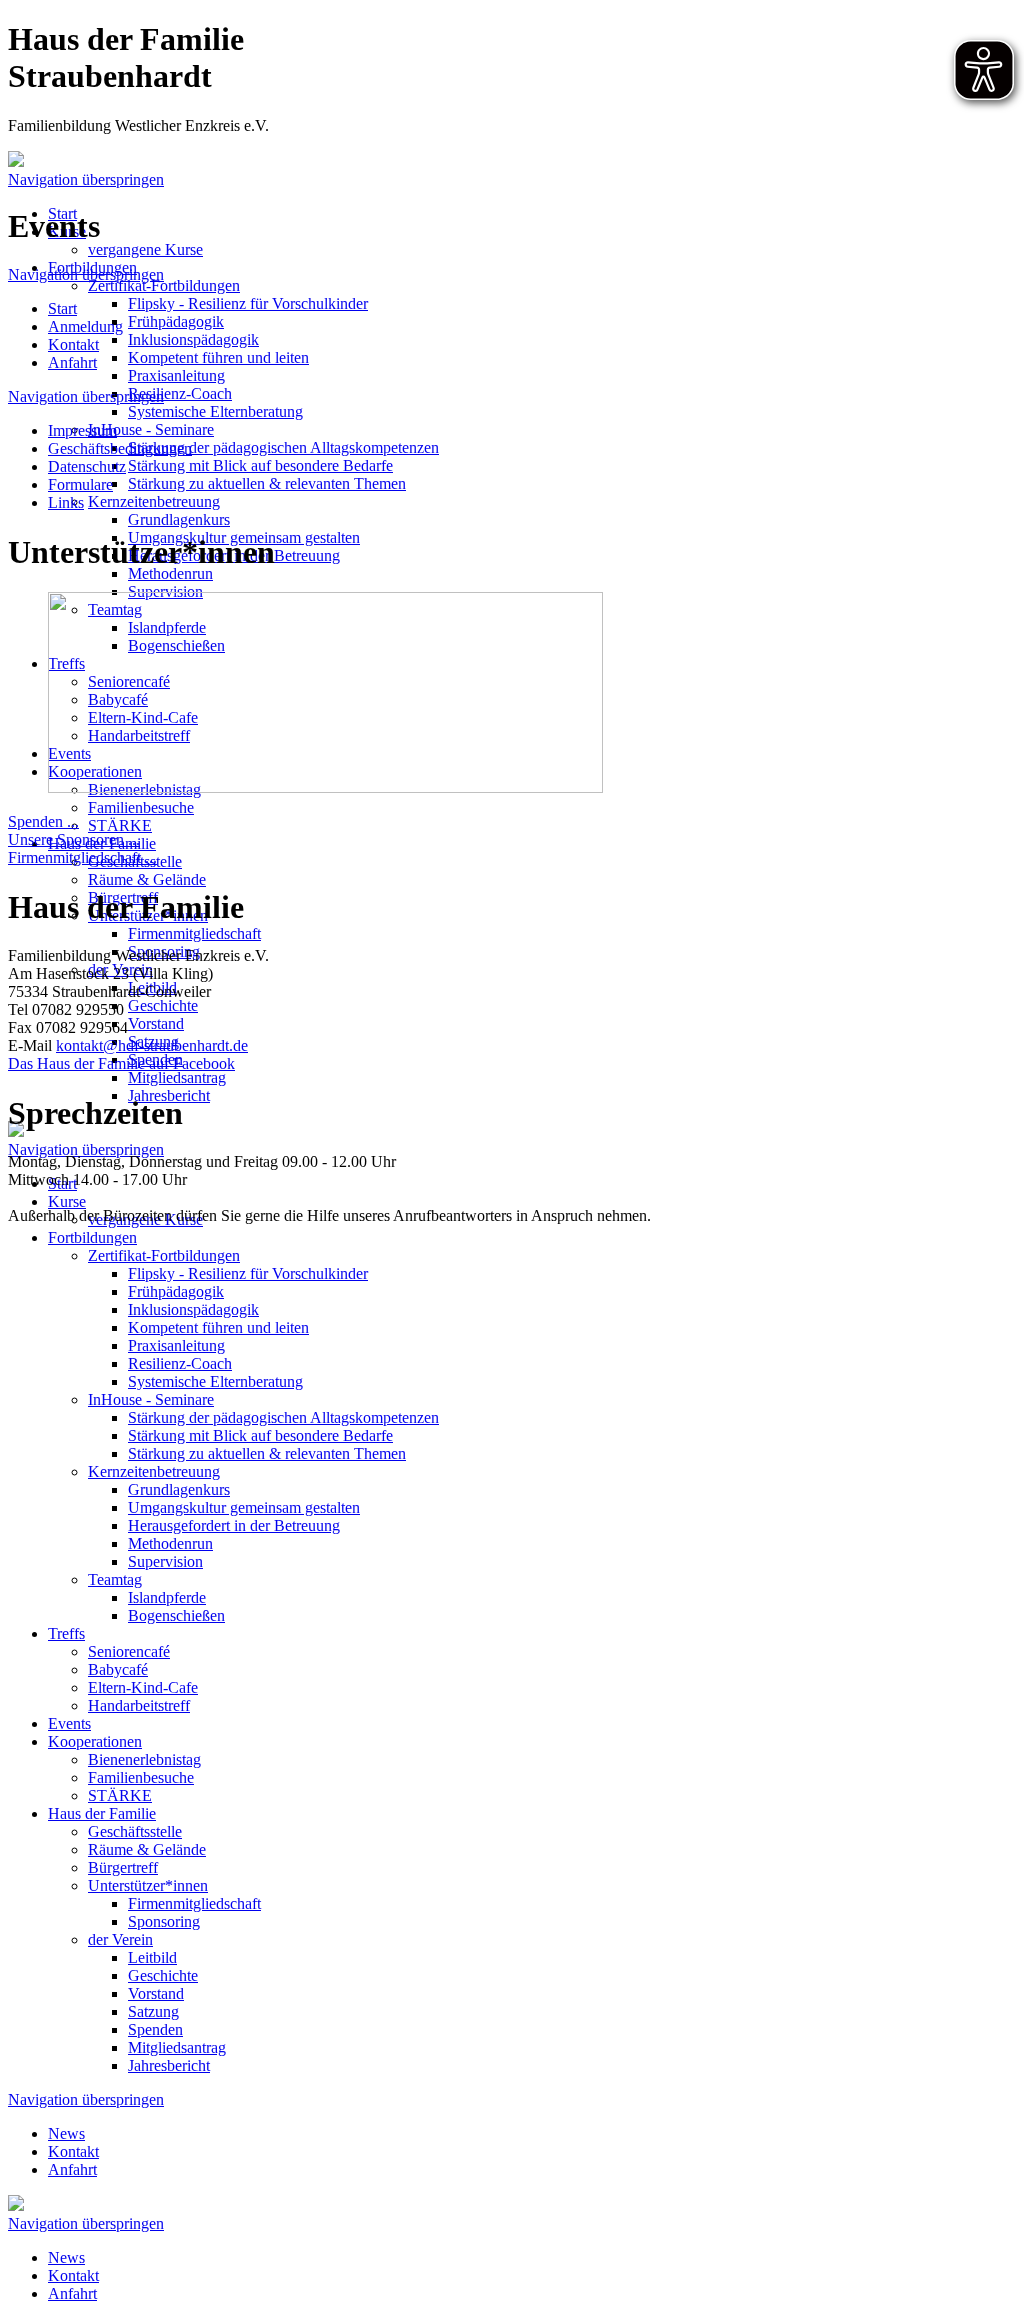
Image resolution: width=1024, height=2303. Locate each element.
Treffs (66, 1633)
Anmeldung (85, 326)
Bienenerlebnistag (144, 1759)
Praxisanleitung (176, 375)
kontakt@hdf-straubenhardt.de (152, 1045)
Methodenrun (170, 573)
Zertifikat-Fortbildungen (164, 285)
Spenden (155, 2029)
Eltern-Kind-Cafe (143, 1687)
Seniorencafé (129, 1651)
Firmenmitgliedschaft (194, 933)
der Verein (120, 1939)
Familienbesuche (141, 807)
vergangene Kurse (145, 249)
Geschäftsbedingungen (120, 448)
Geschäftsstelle (135, 1831)
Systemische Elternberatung (215, 411)
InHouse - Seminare (151, 429)
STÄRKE (120, 825)
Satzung (153, 2011)
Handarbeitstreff (139, 1705)
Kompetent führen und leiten (218, 357)
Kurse (67, 1201)
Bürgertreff (123, 1867)
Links (66, 502)
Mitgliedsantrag (177, 1077)
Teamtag (115, 1579)
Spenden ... (43, 821)
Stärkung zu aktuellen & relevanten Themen (267, 483)
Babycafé (118, 1669)
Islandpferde (167, 1597)
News (66, 2133)
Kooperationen (95, 1741)
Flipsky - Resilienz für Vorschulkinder (248, 303)
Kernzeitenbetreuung (154, 501)
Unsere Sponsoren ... (74, 839)
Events (69, 1723)
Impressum (82, 430)
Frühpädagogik (176, 321)
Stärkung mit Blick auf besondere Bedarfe (260, 465)
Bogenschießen (176, 1615)
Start (62, 308)
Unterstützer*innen (148, 1885)
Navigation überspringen (86, 179)
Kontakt (73, 2151)
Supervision (165, 1561)
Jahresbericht (169, 2065)
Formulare (80, 484)
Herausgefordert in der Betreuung (234, 1525)
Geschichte (163, 1005)
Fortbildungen (92, 1237)
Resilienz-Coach (180, 393)
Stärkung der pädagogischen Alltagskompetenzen (283, 447)
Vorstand (156, 1023)
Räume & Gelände (147, 879)
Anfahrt (72, 2169)
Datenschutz (87, 466)
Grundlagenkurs (179, 519)
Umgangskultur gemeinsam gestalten (244, 1507)
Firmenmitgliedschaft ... (82, 857)
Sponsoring (164, 1921)
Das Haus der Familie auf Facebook (121, 1063)
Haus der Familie (102, 1813)
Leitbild (152, 1957)
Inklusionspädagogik (193, 339)
